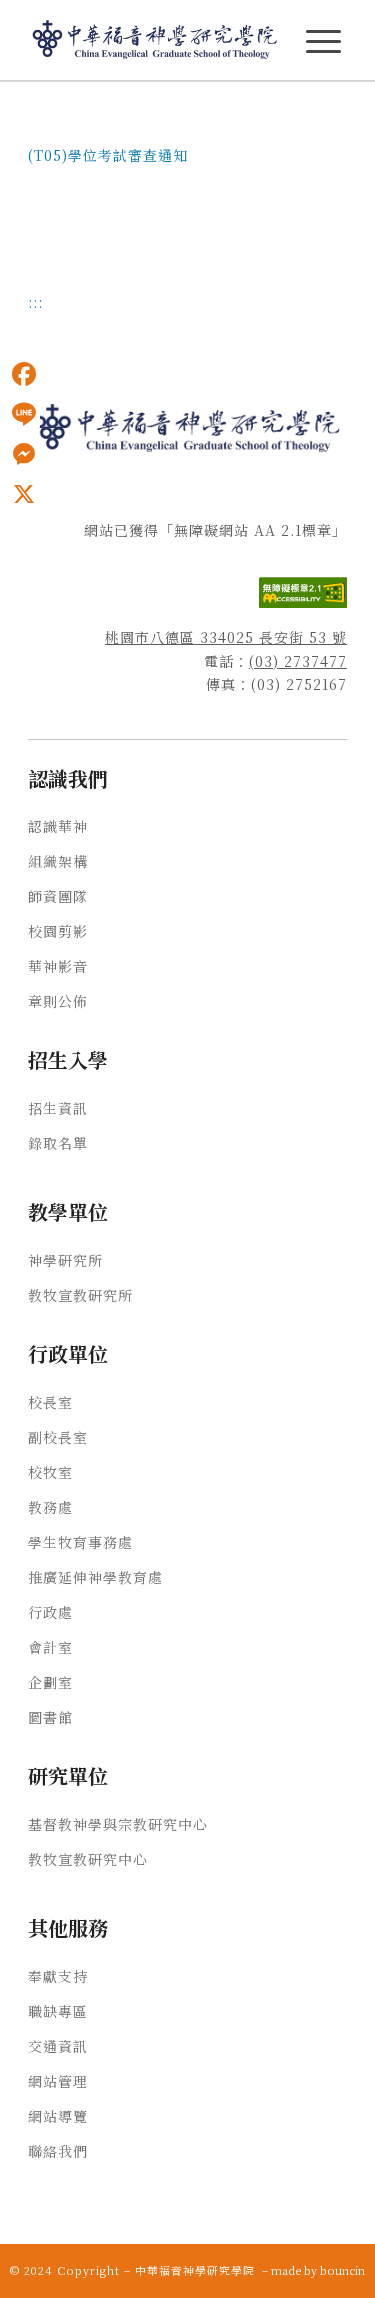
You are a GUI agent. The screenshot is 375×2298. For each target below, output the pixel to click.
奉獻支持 (58, 1976)
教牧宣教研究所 (80, 1295)
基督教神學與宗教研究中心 (118, 1824)
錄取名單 (58, 1143)
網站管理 (58, 2081)
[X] (24, 494)
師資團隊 (58, 896)
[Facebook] (24, 374)
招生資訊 (58, 1108)
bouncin (342, 2270)
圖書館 (50, 1717)
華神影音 (58, 966)
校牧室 (50, 1472)
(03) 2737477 (298, 661)
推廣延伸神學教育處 (95, 1577)
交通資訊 (58, 2046)
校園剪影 (58, 931)
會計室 (50, 1647)
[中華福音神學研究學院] (155, 40)
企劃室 (50, 1682)
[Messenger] (24, 454)
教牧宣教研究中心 (88, 1859)
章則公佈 (58, 1001)
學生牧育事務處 (80, 1542)
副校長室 (58, 1437)
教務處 (50, 1507)
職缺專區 (58, 2011)
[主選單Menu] (323, 41)
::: (6, 111)
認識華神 (58, 826)
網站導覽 (58, 2116)
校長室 (50, 1402)
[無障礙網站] (303, 602)
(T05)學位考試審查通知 (108, 155)
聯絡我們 (58, 2151)
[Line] (24, 414)
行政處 (50, 1612)
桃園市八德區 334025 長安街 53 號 (226, 637)
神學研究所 (65, 1260)
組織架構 (58, 861)
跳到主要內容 (42, 111)
